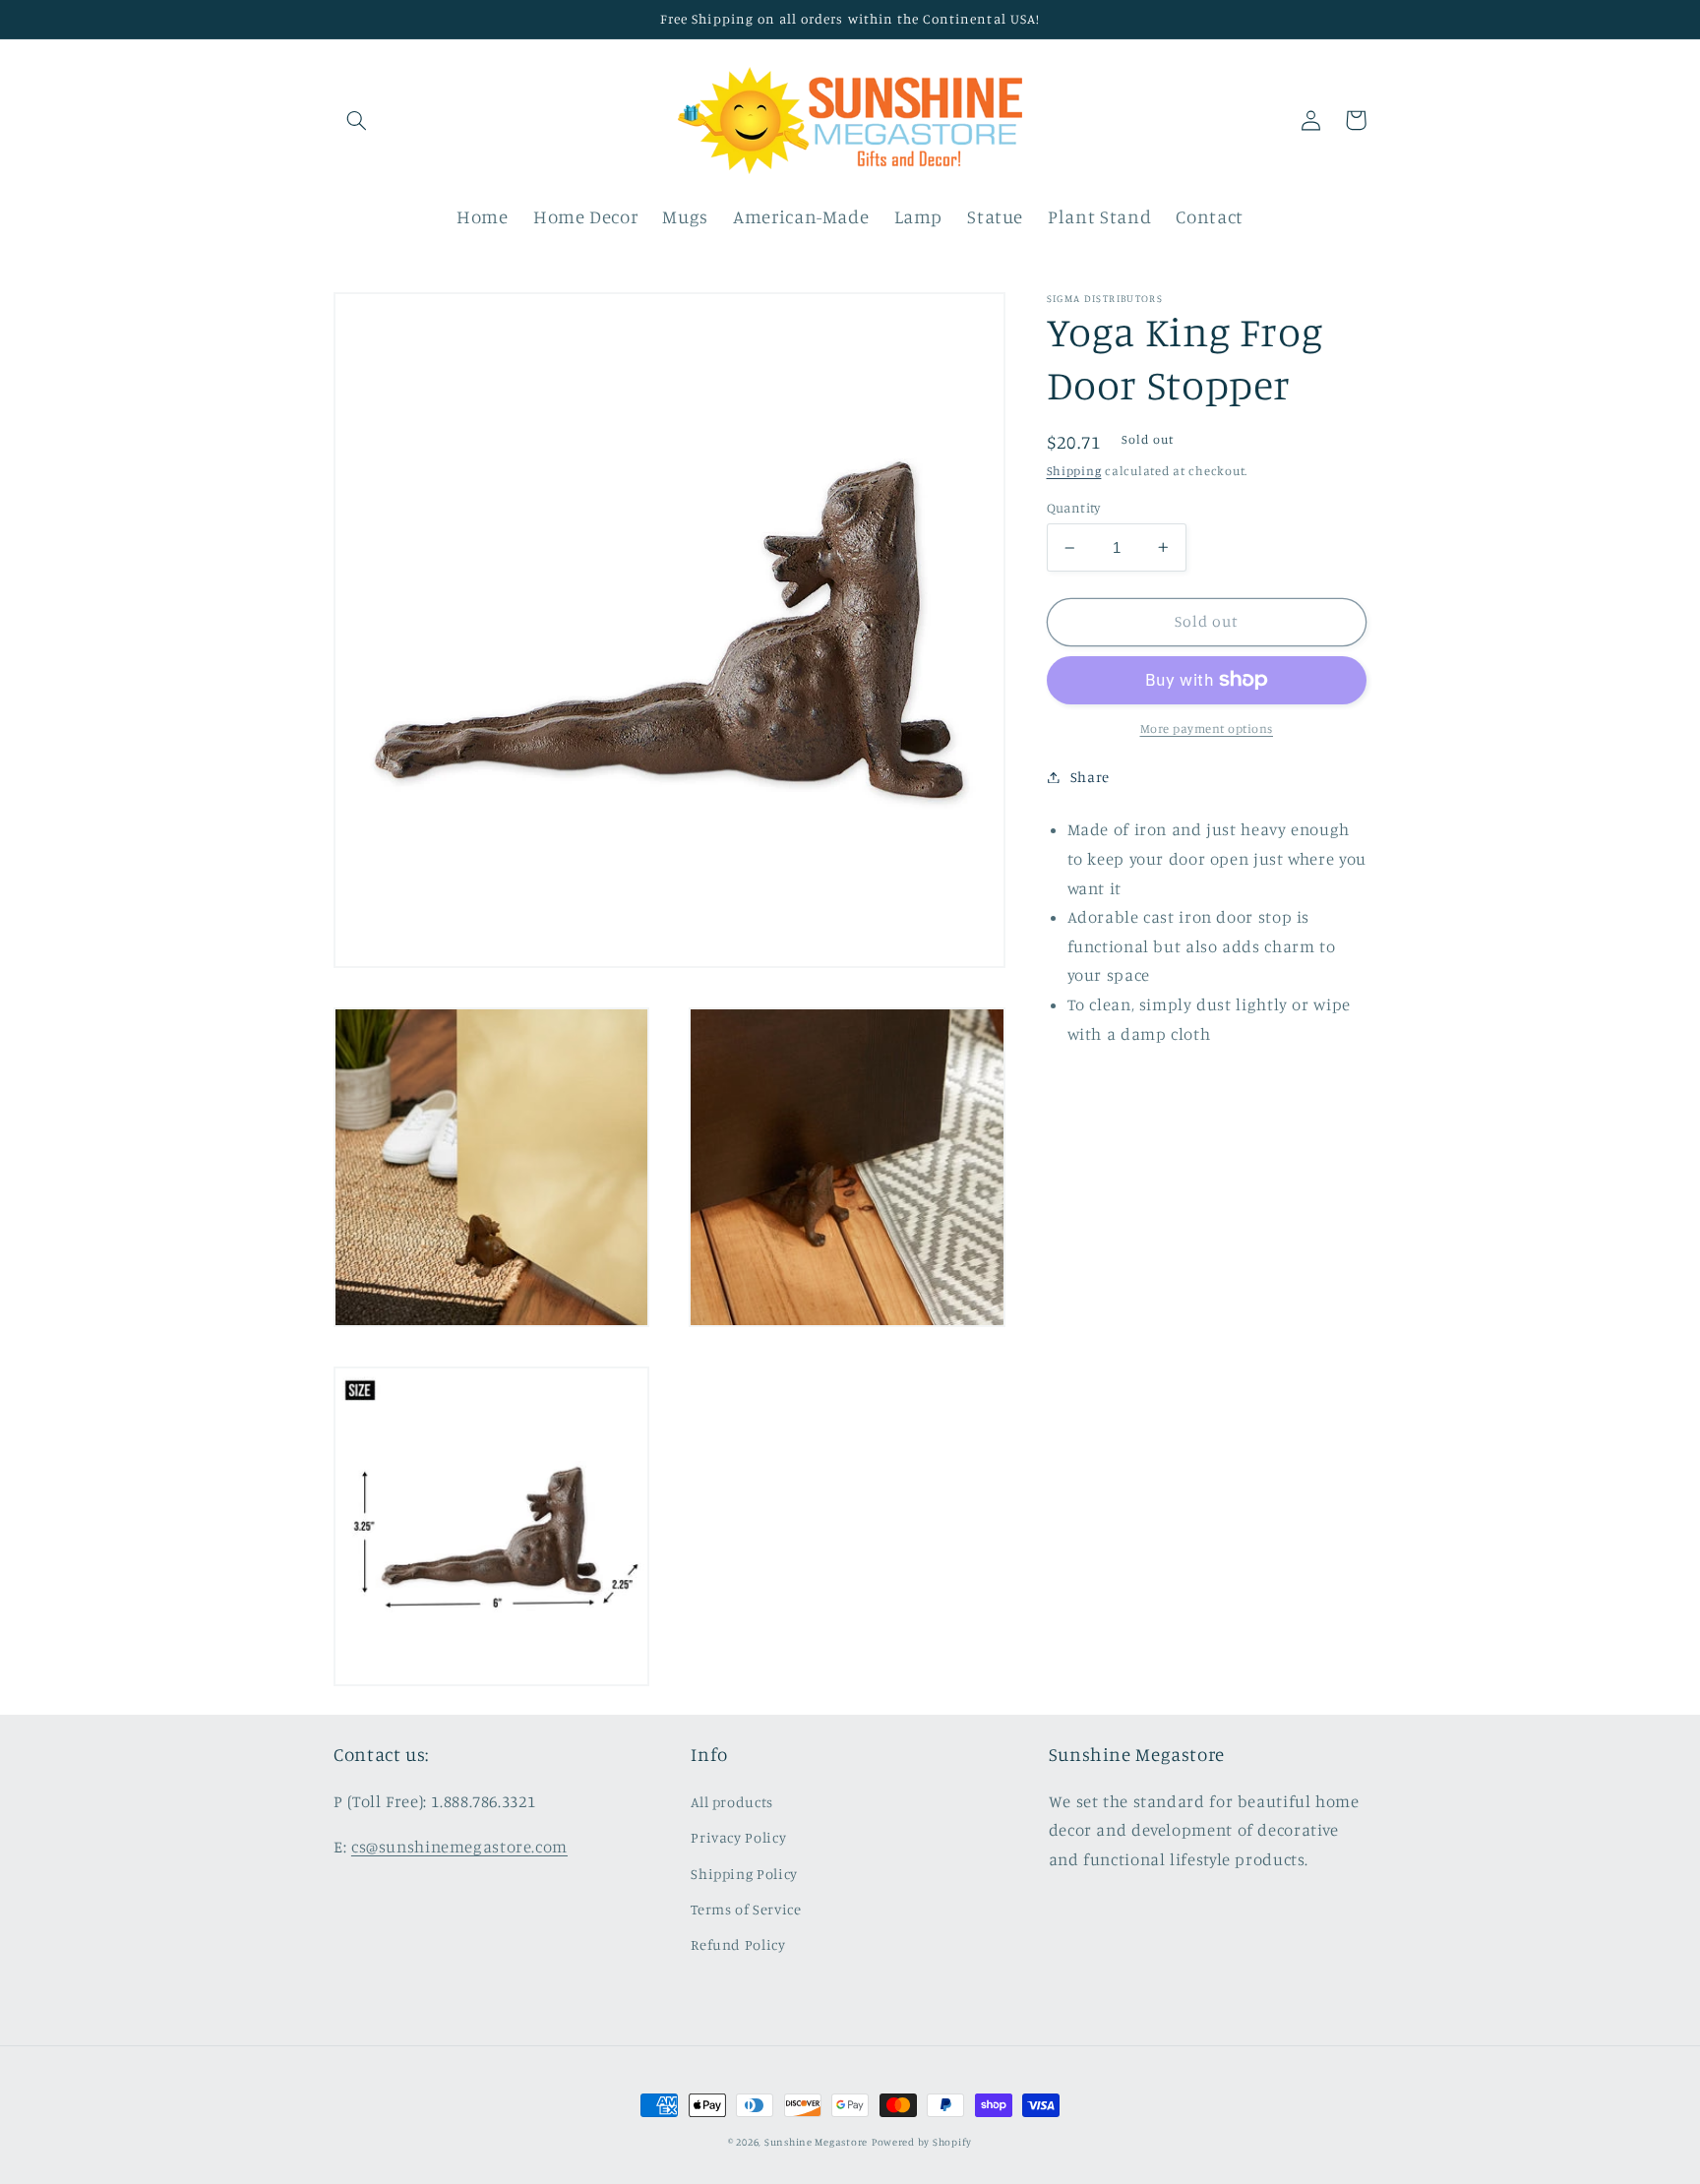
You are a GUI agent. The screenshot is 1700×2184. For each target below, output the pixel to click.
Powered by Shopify (922, 2142)
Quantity (1074, 508)
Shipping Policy (744, 1874)
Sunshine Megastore (816, 2142)
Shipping (1074, 471)
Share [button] (1090, 777)
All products (732, 1802)
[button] (356, 120)
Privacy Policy (738, 1837)
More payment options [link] (1207, 728)
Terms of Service (746, 1909)
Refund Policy (738, 1944)
